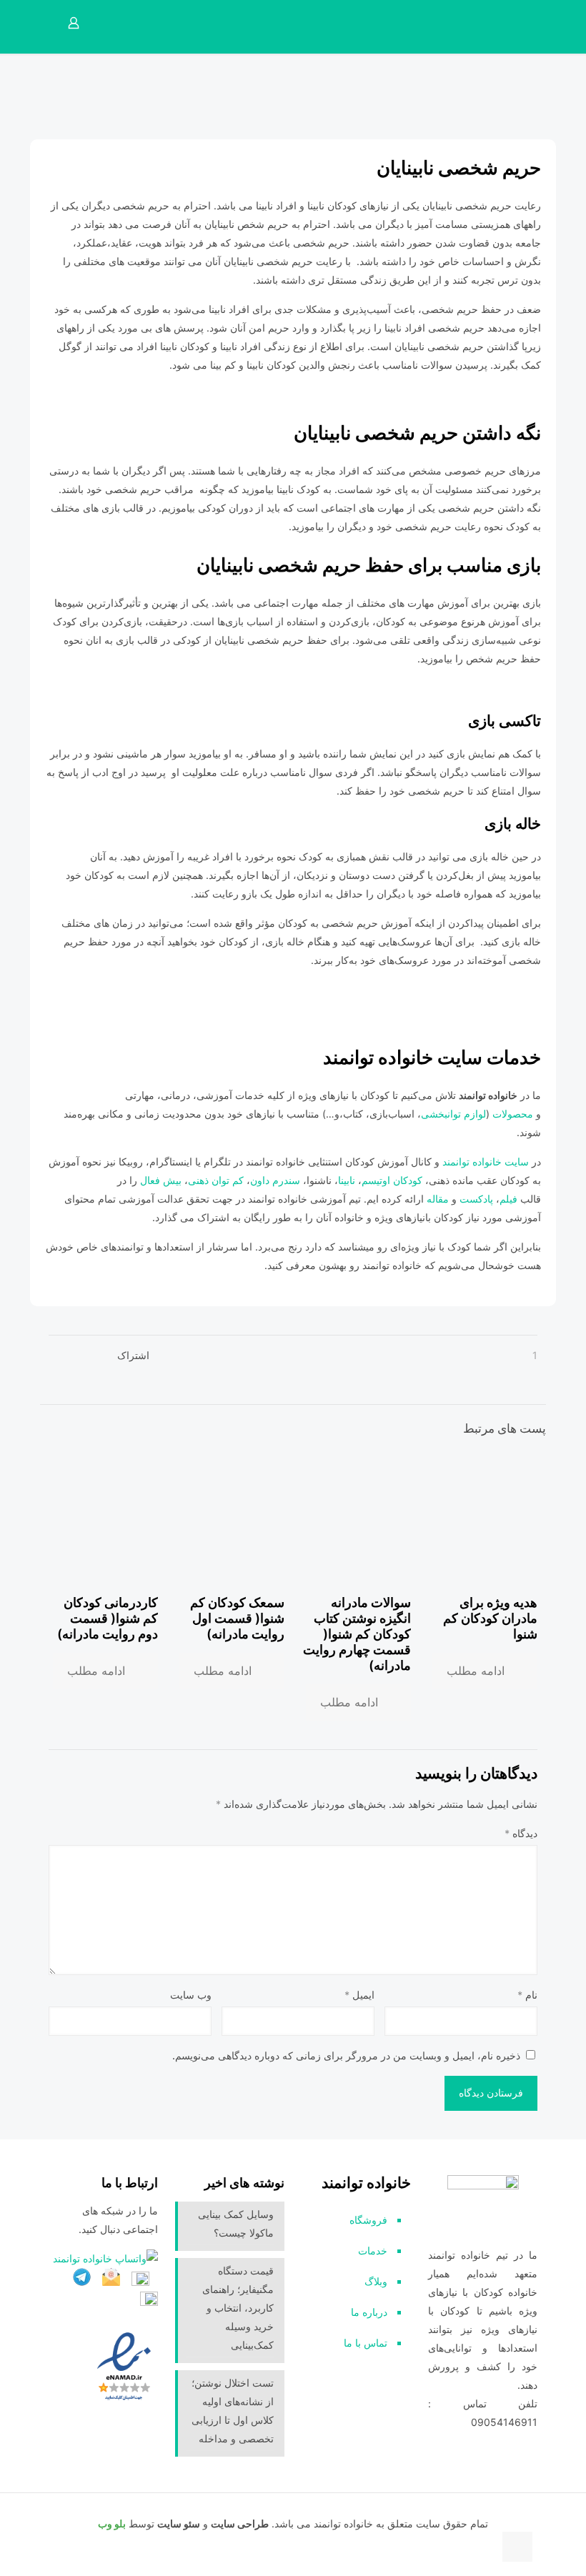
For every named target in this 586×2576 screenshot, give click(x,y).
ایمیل (359, 1995)
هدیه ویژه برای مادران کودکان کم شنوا (490, 1618)
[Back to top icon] (517, 2547)
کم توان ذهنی (216, 1180)
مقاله (438, 1199)
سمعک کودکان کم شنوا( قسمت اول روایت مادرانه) (237, 1618)
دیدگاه (521, 1833)
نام (527, 1995)
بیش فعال (161, 1180)
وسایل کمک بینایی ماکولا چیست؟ (236, 2223)
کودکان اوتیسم (392, 1180)
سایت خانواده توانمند (487, 1162)
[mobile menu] (127, 23)
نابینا (348, 1180)
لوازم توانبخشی (453, 1114)
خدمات (373, 2251)
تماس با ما (366, 2343)
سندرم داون (275, 1180)
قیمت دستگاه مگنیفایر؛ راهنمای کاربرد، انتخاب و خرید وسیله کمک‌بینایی (238, 2308)
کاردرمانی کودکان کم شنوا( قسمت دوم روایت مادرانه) (108, 1618)
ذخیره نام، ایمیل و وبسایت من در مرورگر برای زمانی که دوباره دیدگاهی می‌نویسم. (346, 2055)
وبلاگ (376, 2281)
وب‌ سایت (191, 1995)
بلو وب (112, 2523)
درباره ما (369, 2312)
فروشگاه (368, 2220)
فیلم (510, 1199)
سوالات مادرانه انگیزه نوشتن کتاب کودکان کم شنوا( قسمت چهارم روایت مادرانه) (357, 1634)
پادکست (476, 1199)
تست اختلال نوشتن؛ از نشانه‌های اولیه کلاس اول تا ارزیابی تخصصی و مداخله (233, 2411)
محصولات (514, 1114)
